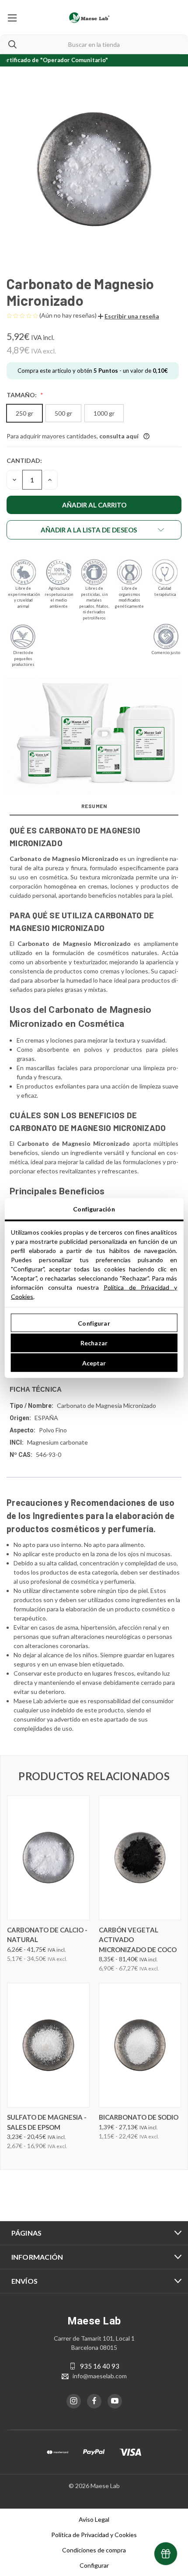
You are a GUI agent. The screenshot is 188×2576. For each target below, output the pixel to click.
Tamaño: (22, 395)
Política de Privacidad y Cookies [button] (94, 2535)
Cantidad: (24, 460)
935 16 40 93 (100, 2366)
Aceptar (94, 1363)
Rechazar (94, 1343)
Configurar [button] (94, 2565)
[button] (129, 316)
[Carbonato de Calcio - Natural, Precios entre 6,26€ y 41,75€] (48, 1858)
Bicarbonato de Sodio (139, 2117)
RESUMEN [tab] (94, 806)
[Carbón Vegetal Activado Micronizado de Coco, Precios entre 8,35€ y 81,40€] (140, 1858)
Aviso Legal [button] (94, 2519)
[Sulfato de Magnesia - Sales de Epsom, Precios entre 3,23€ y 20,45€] (48, 2045)
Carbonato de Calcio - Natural (47, 1935)
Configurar (94, 1323)
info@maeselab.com (100, 2376)
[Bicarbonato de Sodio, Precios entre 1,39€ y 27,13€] (140, 2045)
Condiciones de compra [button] (94, 2550)
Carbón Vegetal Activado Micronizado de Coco (138, 1940)
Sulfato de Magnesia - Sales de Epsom (47, 2122)
